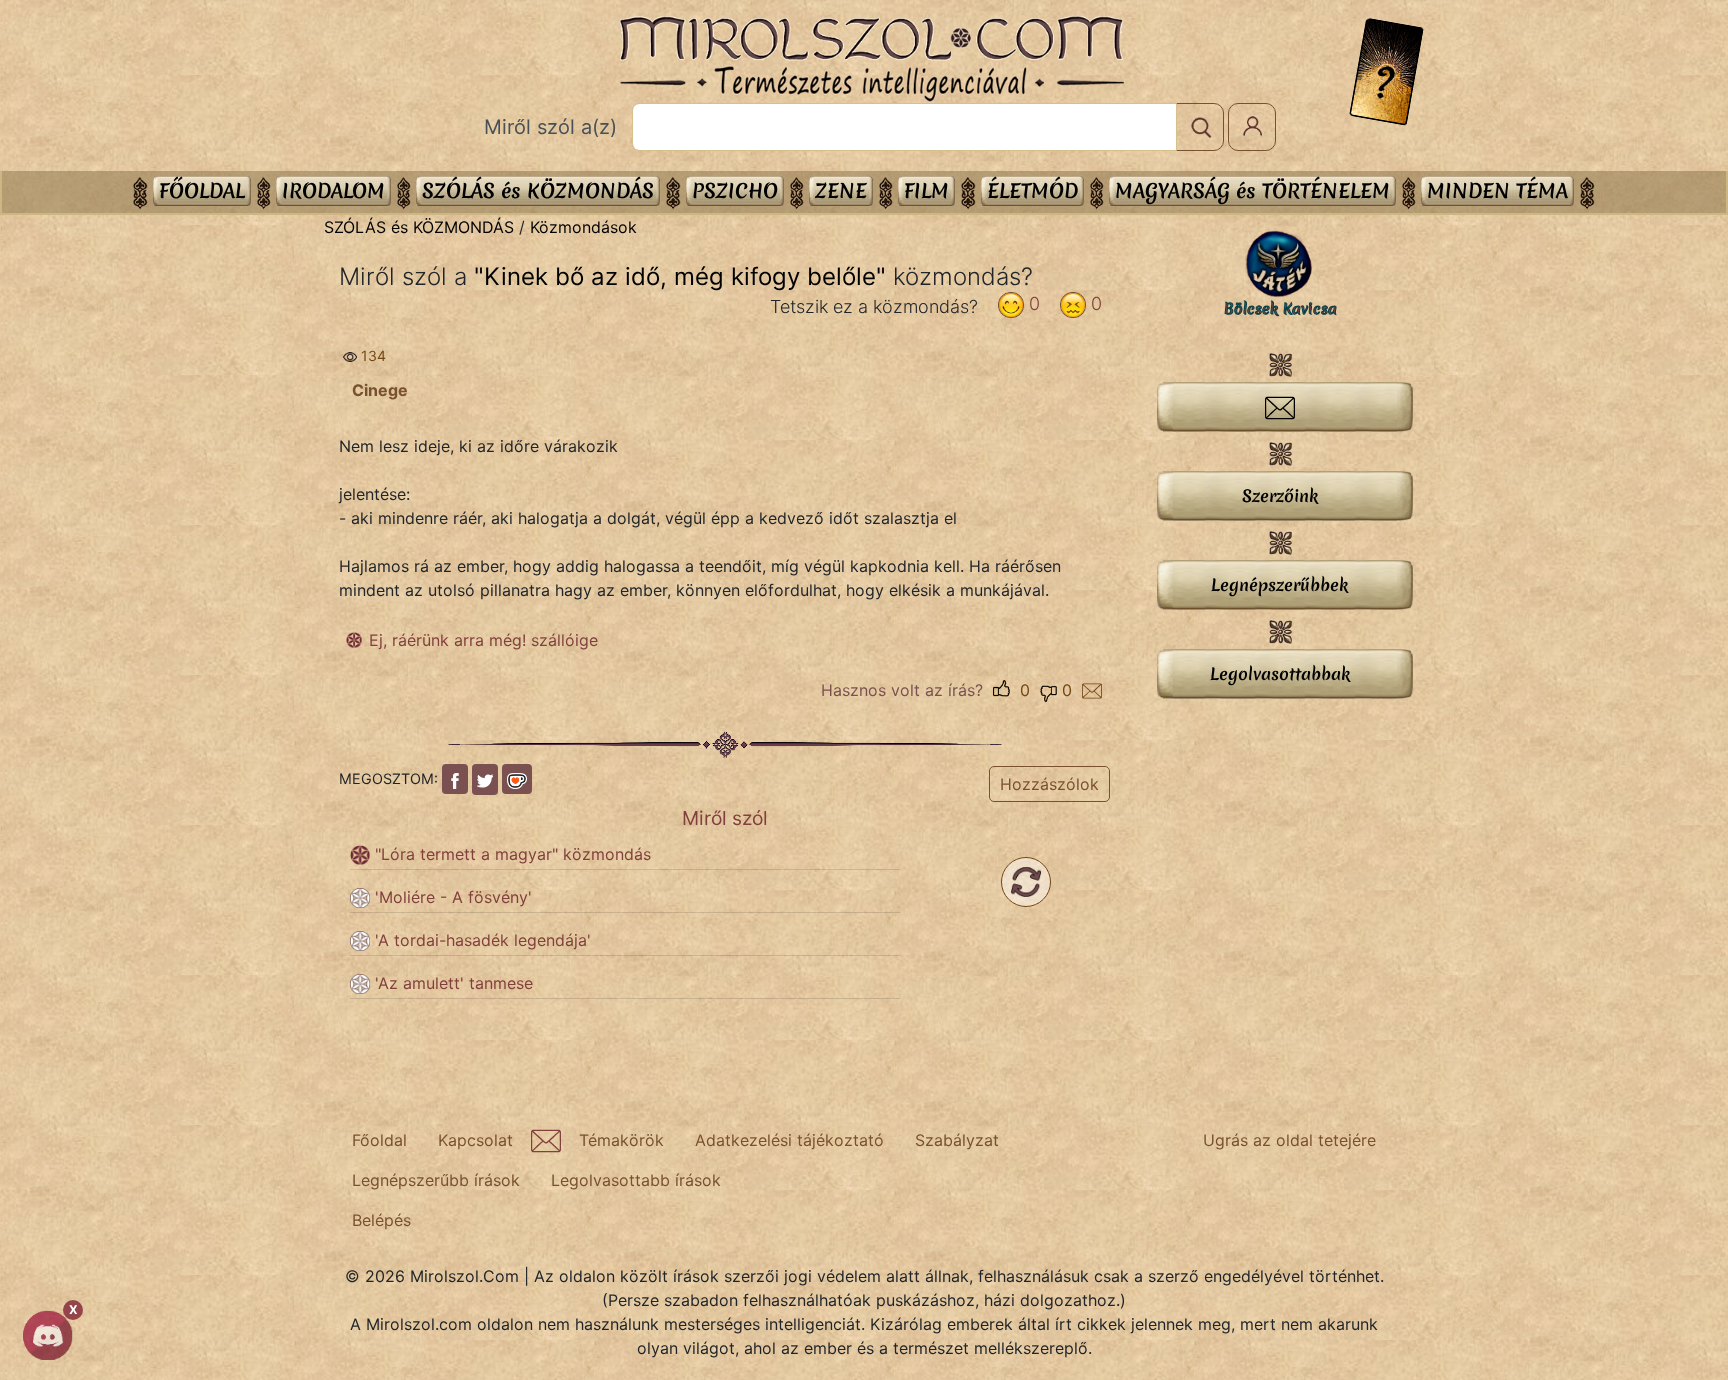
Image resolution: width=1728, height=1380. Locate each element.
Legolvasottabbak (1280, 673)
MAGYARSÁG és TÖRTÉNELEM (1252, 190)
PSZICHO (735, 190)
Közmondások (583, 227)
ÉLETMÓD (1032, 190)
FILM (926, 190)
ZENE (841, 190)
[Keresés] (1200, 127)
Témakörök (621, 1140)
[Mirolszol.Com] (871, 59)
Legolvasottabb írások (636, 1180)
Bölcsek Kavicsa (1280, 309)
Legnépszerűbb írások (436, 1180)
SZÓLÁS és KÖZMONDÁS (538, 190)
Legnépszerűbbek (1279, 584)
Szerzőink (1280, 495)
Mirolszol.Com (871, 59)
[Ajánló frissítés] (1026, 882)
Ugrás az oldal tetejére (1289, 1140)
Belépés (381, 1220)
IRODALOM (333, 190)
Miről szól (725, 818)
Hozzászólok (1049, 784)
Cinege (380, 390)
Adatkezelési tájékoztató (789, 1140)
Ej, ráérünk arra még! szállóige (483, 640)
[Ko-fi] (517, 779)
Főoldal (202, 190)
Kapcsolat (475, 1140)
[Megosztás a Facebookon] (455, 779)
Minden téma (1497, 190)
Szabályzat (957, 1140)
